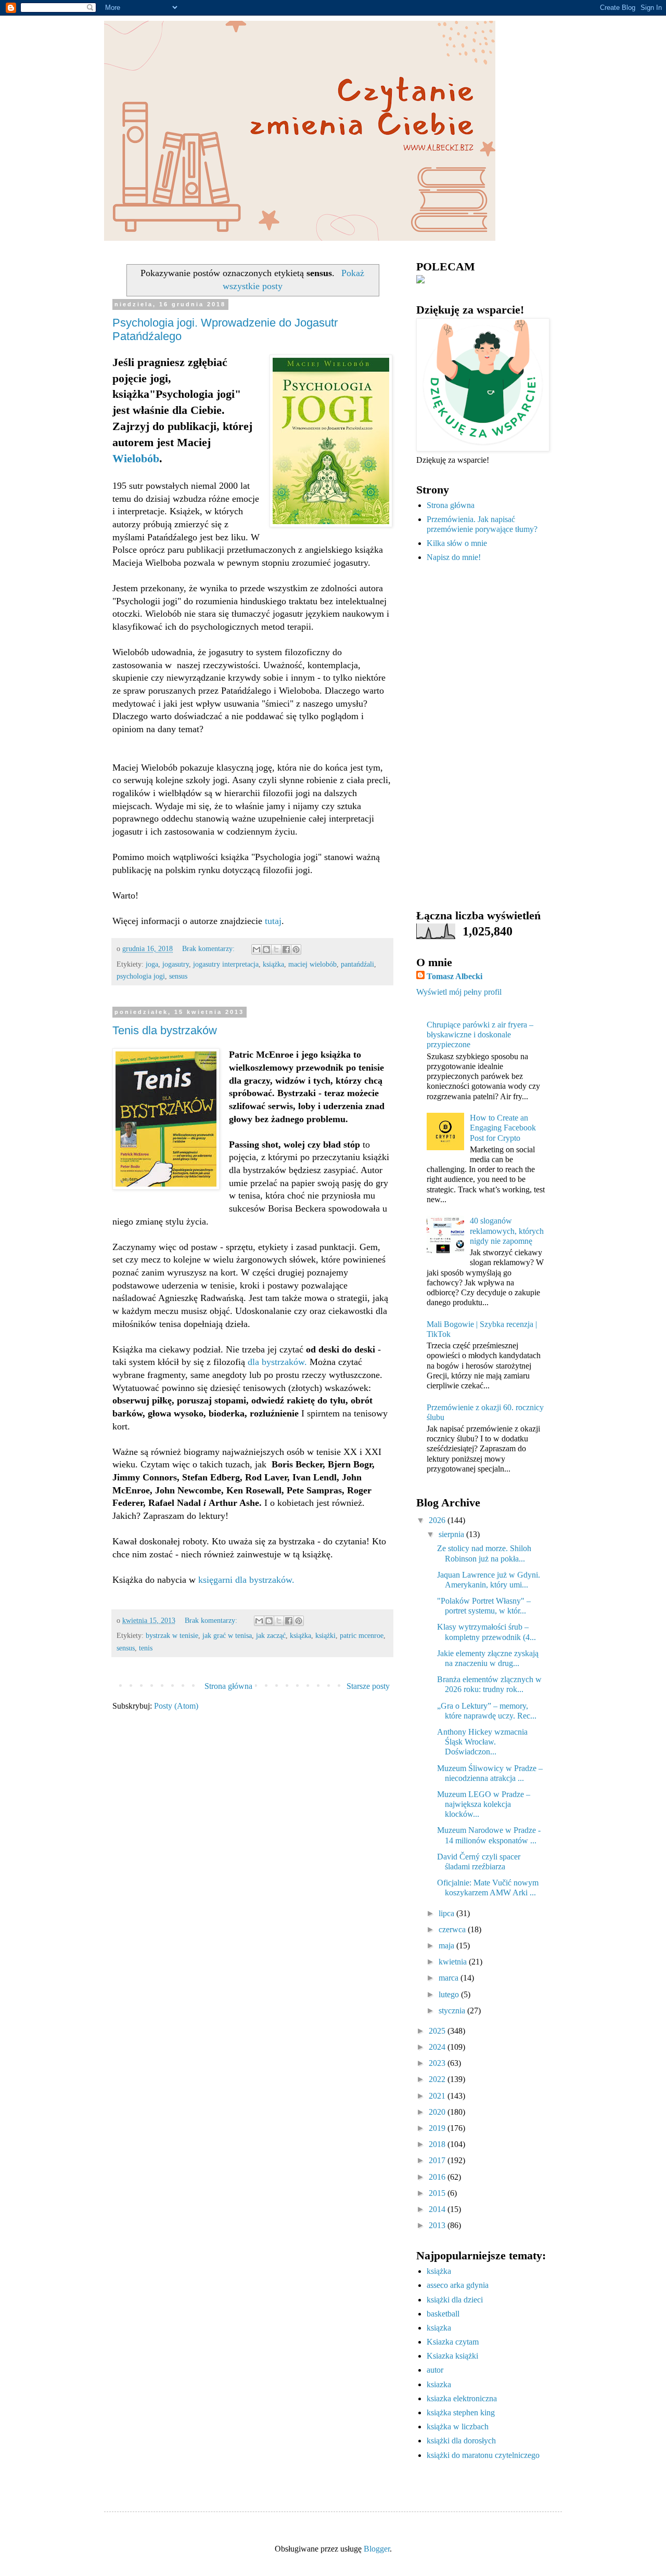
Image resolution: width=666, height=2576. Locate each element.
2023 (438, 2063)
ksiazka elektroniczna (462, 2398)
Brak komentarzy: (209, 948)
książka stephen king (461, 2412)
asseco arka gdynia (458, 2285)
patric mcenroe (362, 1635)
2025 (438, 2031)
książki (325, 1635)
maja (447, 1946)
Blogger (377, 2549)
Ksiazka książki (452, 2356)
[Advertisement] (481, 736)
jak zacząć (271, 1635)
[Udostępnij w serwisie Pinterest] (296, 949)
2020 (438, 2112)
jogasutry (176, 964)
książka (273, 964)
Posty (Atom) (176, 1706)
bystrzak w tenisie (172, 1635)
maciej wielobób (312, 964)
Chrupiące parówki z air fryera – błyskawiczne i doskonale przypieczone (480, 1035)
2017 (438, 2160)
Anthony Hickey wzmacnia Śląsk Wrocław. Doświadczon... (482, 1742)
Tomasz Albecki (454, 976)
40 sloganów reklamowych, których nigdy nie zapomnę (507, 1231)
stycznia (453, 2011)
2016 (438, 2177)
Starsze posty (368, 1686)
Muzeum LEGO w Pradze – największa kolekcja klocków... (484, 1804)
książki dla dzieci (455, 2300)
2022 (438, 2079)
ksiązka (439, 2328)
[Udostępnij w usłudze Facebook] (286, 949)
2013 (438, 2225)
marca (450, 1978)
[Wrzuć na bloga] (266, 949)
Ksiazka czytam (453, 2342)
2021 (438, 2096)
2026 (438, 1520)
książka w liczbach (458, 2427)
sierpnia (452, 1534)
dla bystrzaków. (277, 1362)
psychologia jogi (141, 976)
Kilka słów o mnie (457, 543)
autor (435, 2370)
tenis (146, 1648)
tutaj (273, 921)
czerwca (453, 1929)
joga (152, 964)
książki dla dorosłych (461, 2441)
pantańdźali (357, 964)
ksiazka (439, 2384)
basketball (443, 2314)
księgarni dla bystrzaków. (246, 1580)
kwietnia (454, 1962)
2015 (438, 2193)
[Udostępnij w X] (276, 949)
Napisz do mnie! (454, 557)
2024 (438, 2047)
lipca (447, 1913)
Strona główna (228, 1686)
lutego (450, 1994)
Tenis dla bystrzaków (165, 1030)
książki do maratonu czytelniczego (483, 2455)
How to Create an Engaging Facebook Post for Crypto (503, 1128)
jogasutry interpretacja (226, 964)
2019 (438, 2128)
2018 (438, 2144)
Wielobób (136, 458)
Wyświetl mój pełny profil (459, 992)
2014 (438, 2209)
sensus (178, 976)
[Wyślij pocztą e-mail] (257, 949)
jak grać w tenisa (227, 1635)
